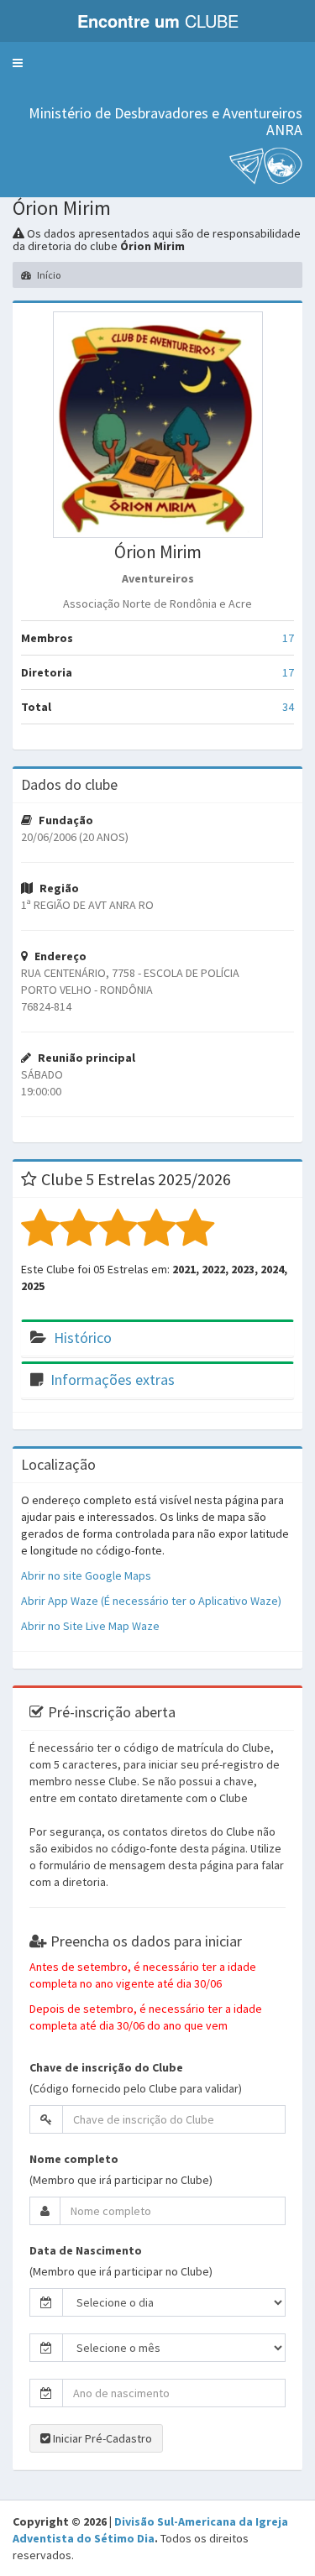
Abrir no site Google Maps (86, 1575)
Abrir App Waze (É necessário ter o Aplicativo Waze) (151, 1601)
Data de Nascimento (86, 2250)
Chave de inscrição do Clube (106, 2067)
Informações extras (113, 1379)
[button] (18, 63)
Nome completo (74, 2159)
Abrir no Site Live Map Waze (90, 1626)
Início (48, 275)
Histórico (83, 1338)
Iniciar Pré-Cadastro (101, 2438)
